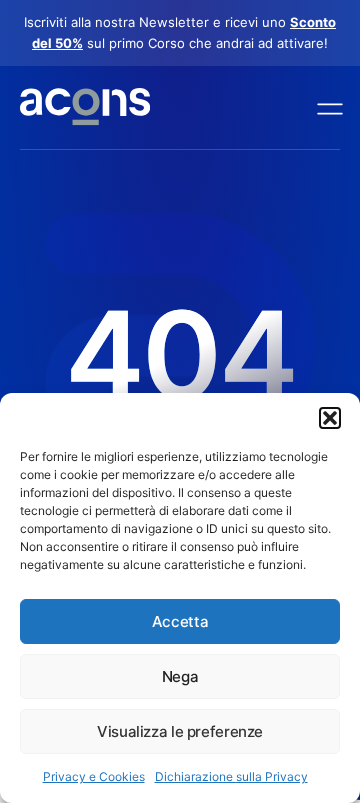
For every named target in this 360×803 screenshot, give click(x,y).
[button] (330, 418)
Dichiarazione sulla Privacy (231, 776)
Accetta (180, 621)
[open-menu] (325, 107)
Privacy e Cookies (94, 776)
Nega (180, 676)
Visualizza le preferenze (180, 731)
